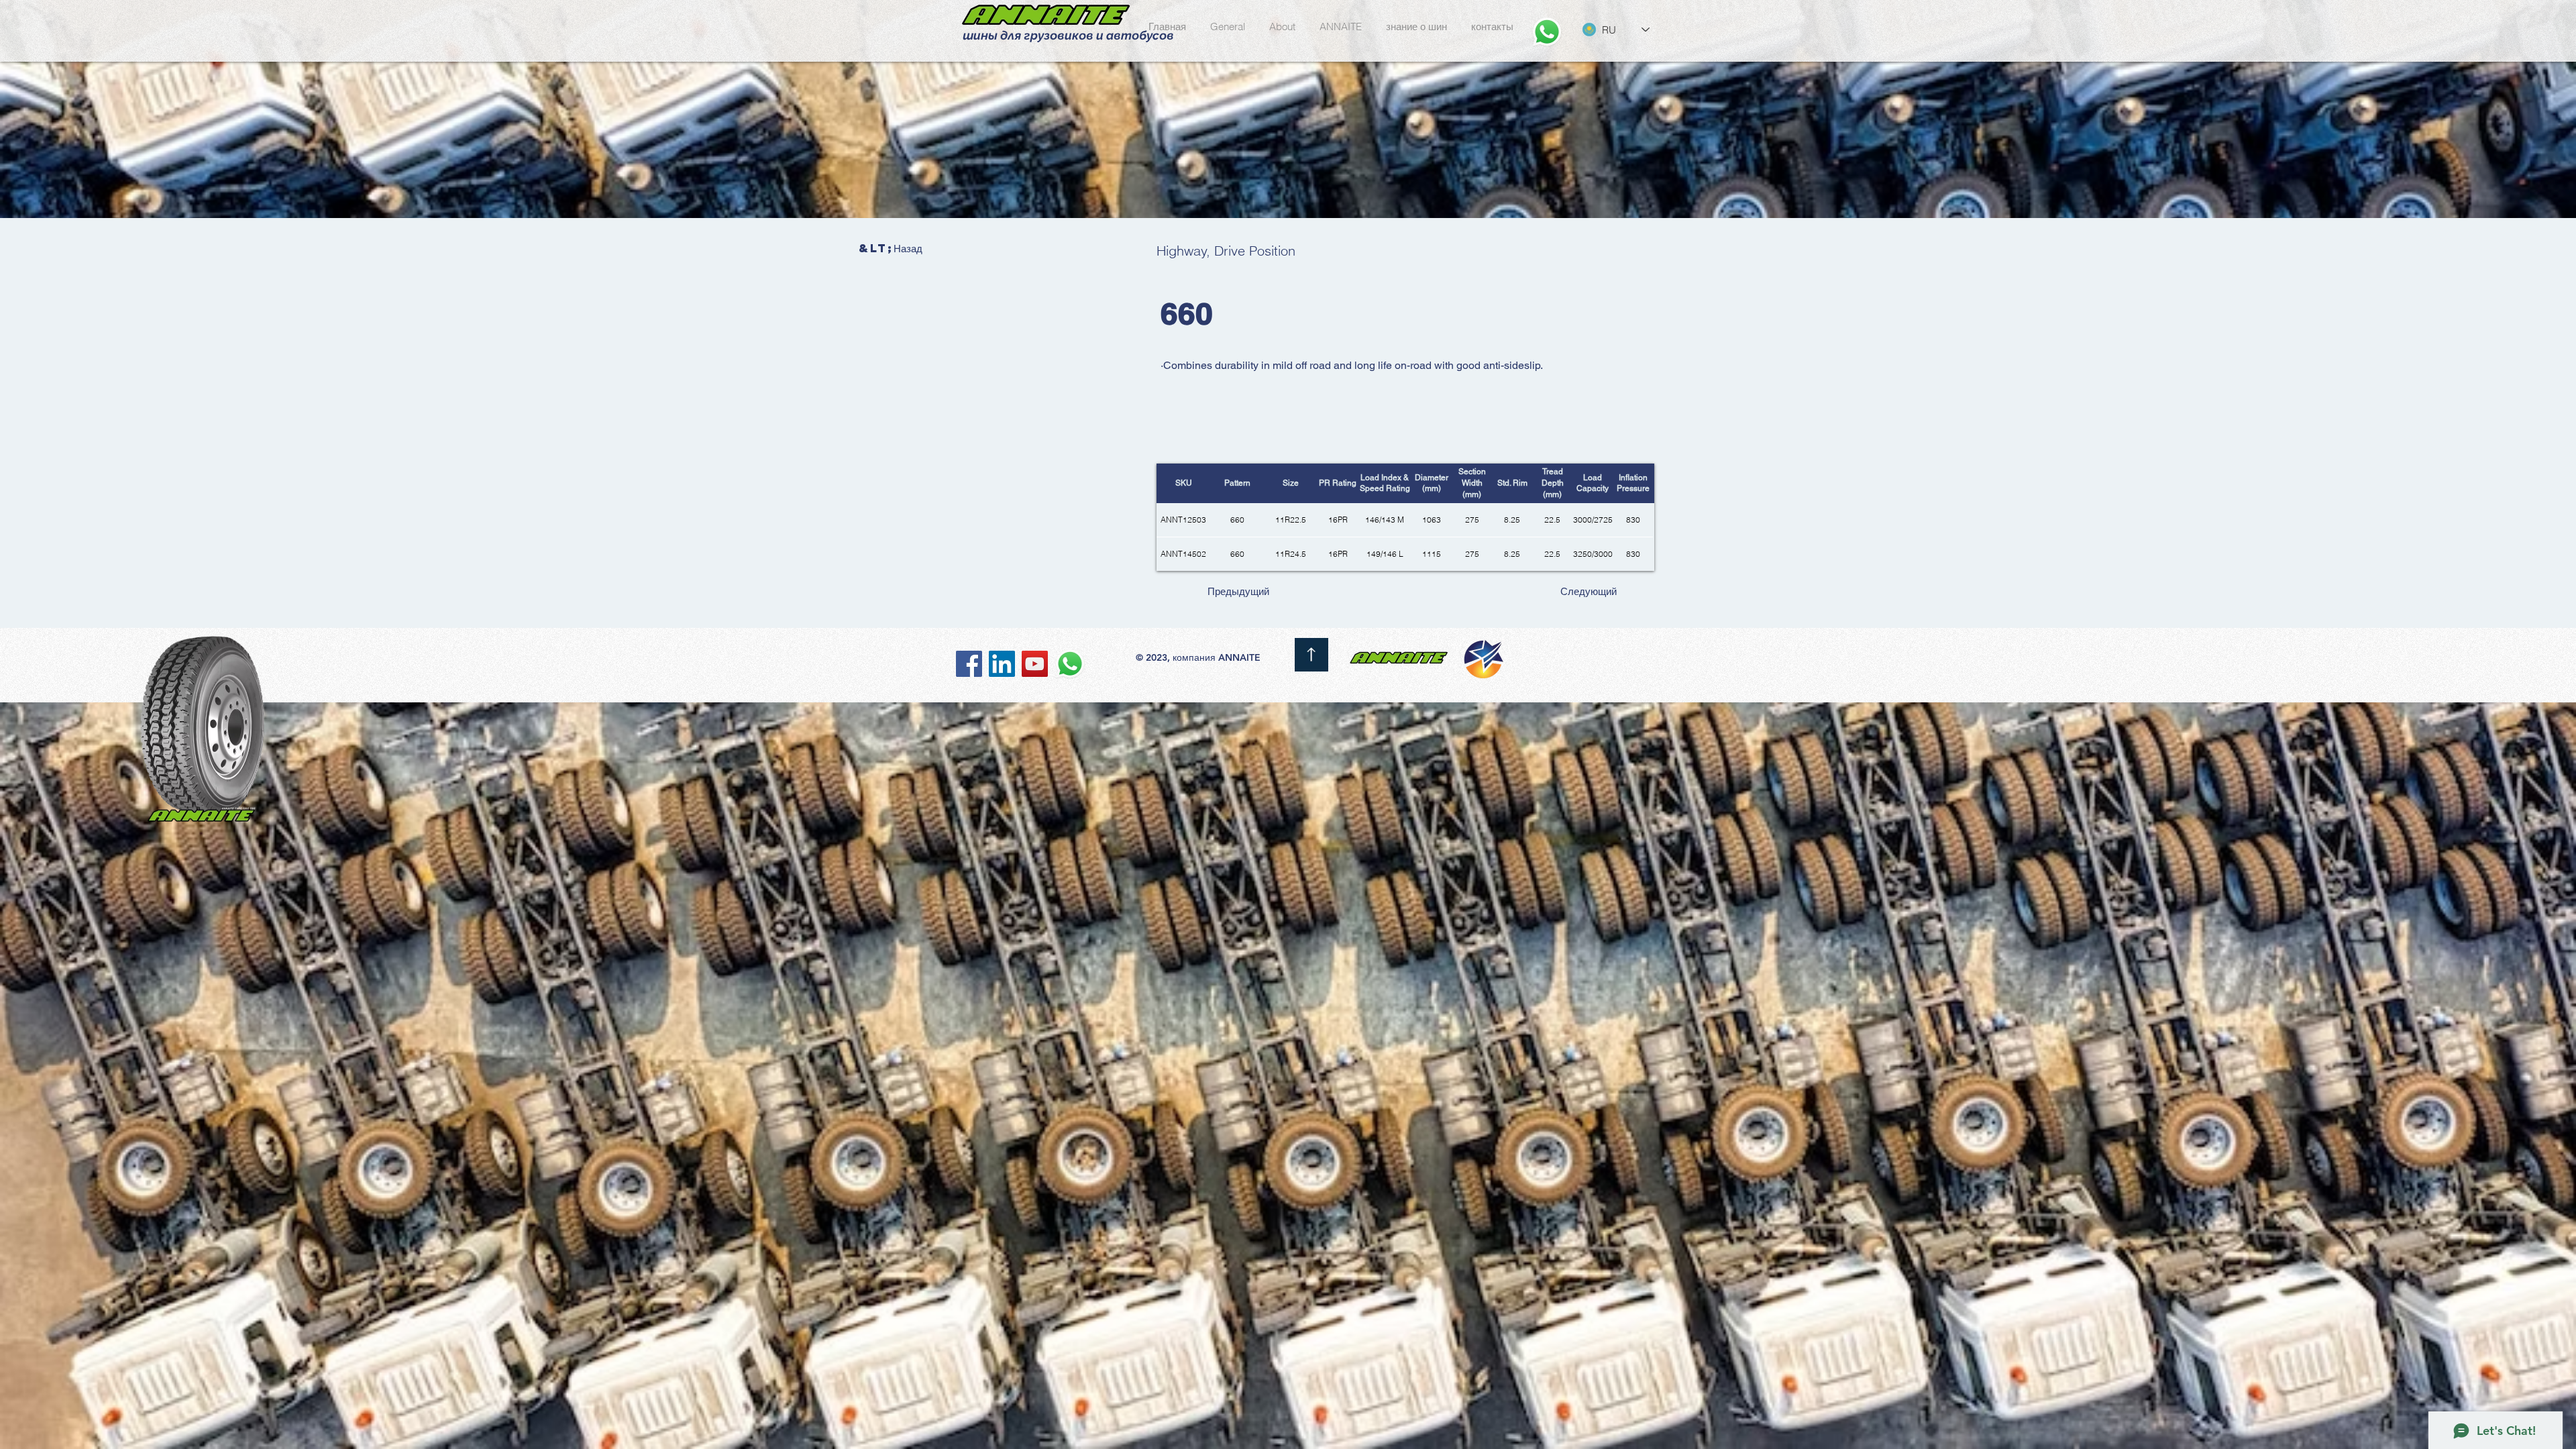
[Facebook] (969, 664)
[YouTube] (1035, 664)
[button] (1282, 21)
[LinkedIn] (1002, 664)
